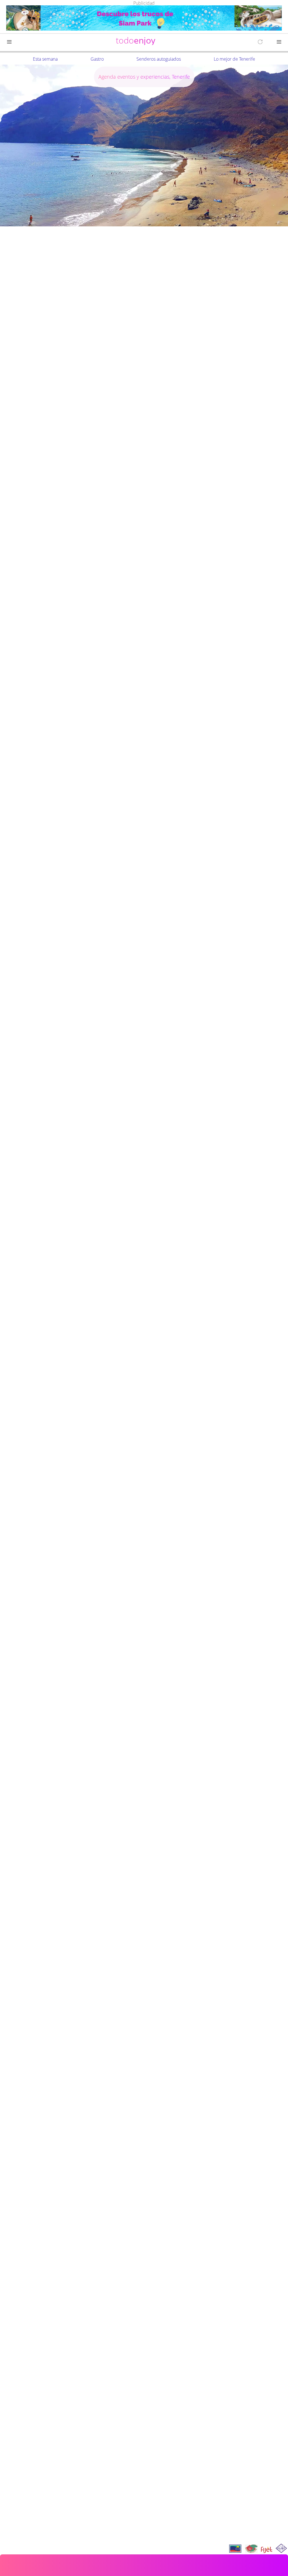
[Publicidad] (144, 19)
